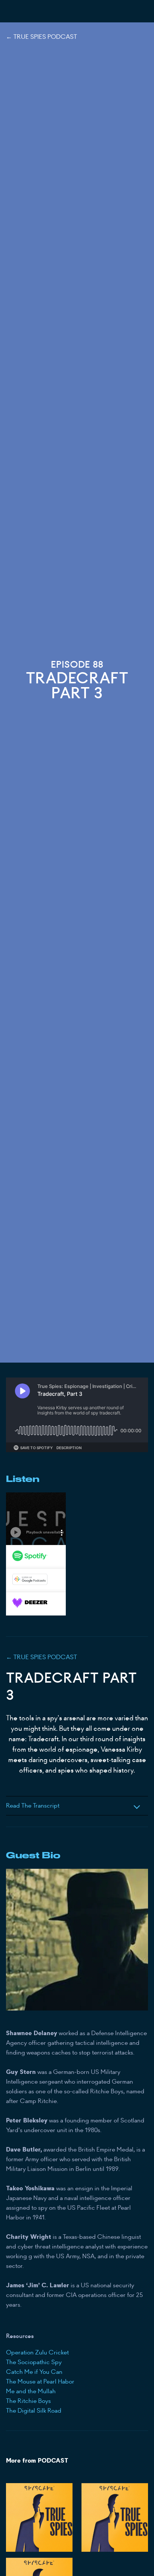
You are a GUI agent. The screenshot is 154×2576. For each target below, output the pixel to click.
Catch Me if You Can (34, 2372)
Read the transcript (33, 1806)
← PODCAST (41, 1657)
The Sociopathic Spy (34, 2362)
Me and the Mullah (31, 2391)
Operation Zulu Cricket (37, 2352)
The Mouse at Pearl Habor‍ (40, 2381)
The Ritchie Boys (28, 2401)
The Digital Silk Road (34, 2411)
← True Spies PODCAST (41, 37)
